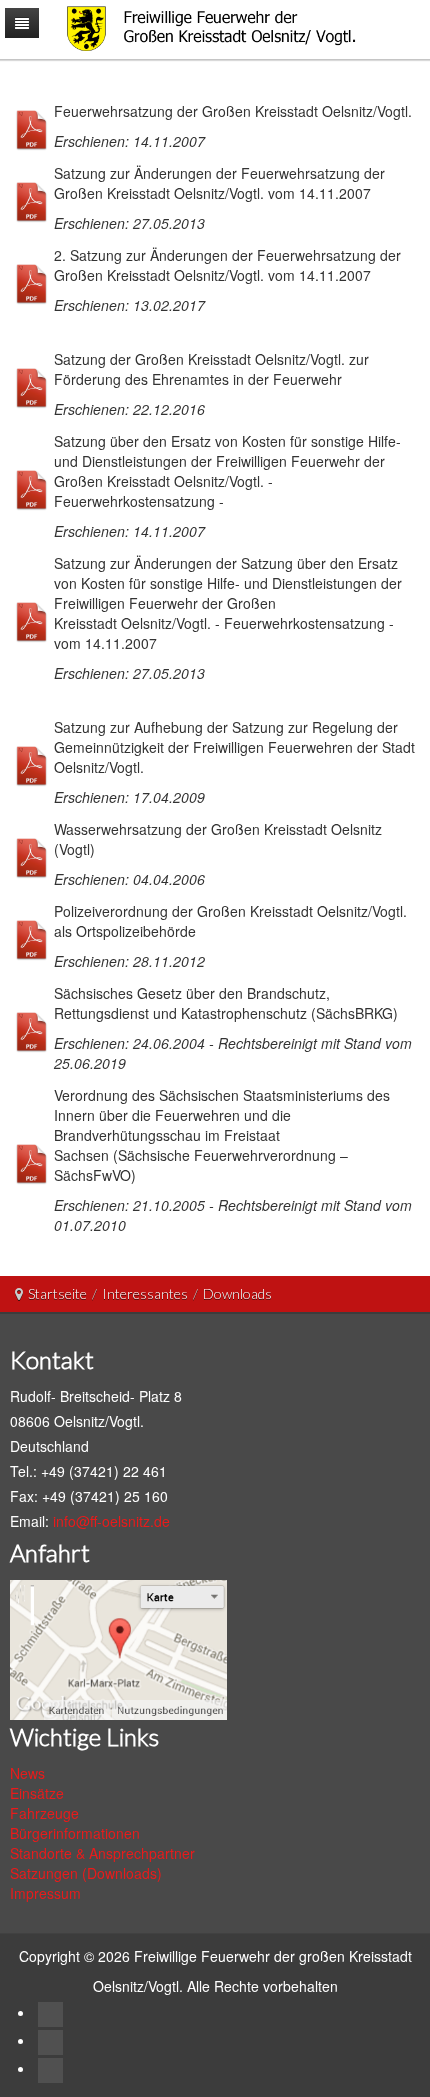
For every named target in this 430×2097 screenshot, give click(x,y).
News (27, 1773)
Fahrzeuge (44, 1813)
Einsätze (37, 1793)
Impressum (45, 1893)
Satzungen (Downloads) (86, 1873)
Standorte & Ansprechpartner (102, 1853)
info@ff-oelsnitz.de (111, 1521)
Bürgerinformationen (75, 1833)
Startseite (57, 1293)
